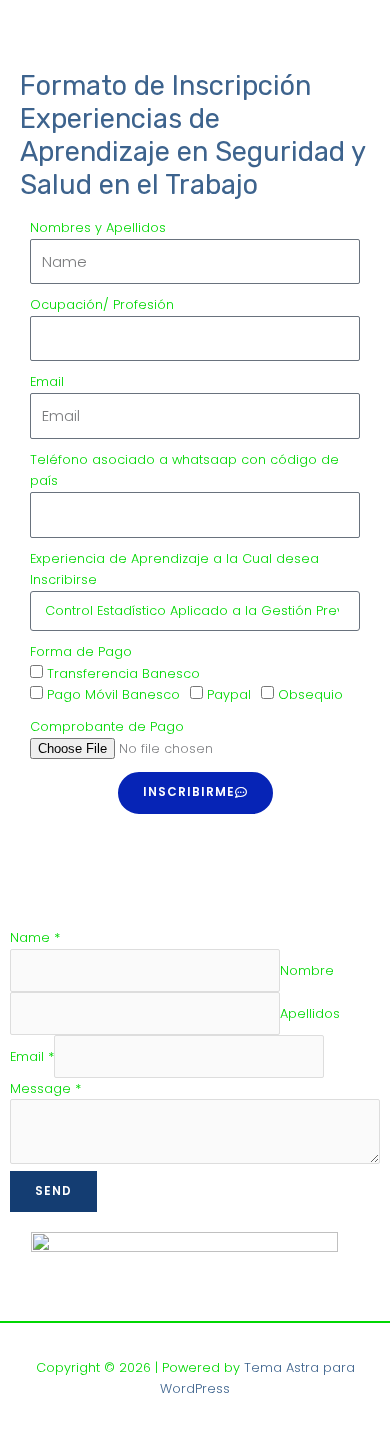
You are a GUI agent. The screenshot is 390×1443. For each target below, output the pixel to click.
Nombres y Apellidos (98, 227)
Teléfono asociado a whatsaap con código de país (184, 470)
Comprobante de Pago (107, 726)
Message (45, 1088)
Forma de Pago (81, 651)
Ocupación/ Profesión (102, 304)
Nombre (307, 970)
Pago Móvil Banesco (113, 694)
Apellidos (310, 1013)
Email (47, 381)
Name (35, 937)
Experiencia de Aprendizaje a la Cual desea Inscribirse (174, 569)
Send (53, 1191)
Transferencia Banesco (123, 673)
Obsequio (310, 694)
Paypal (229, 694)
